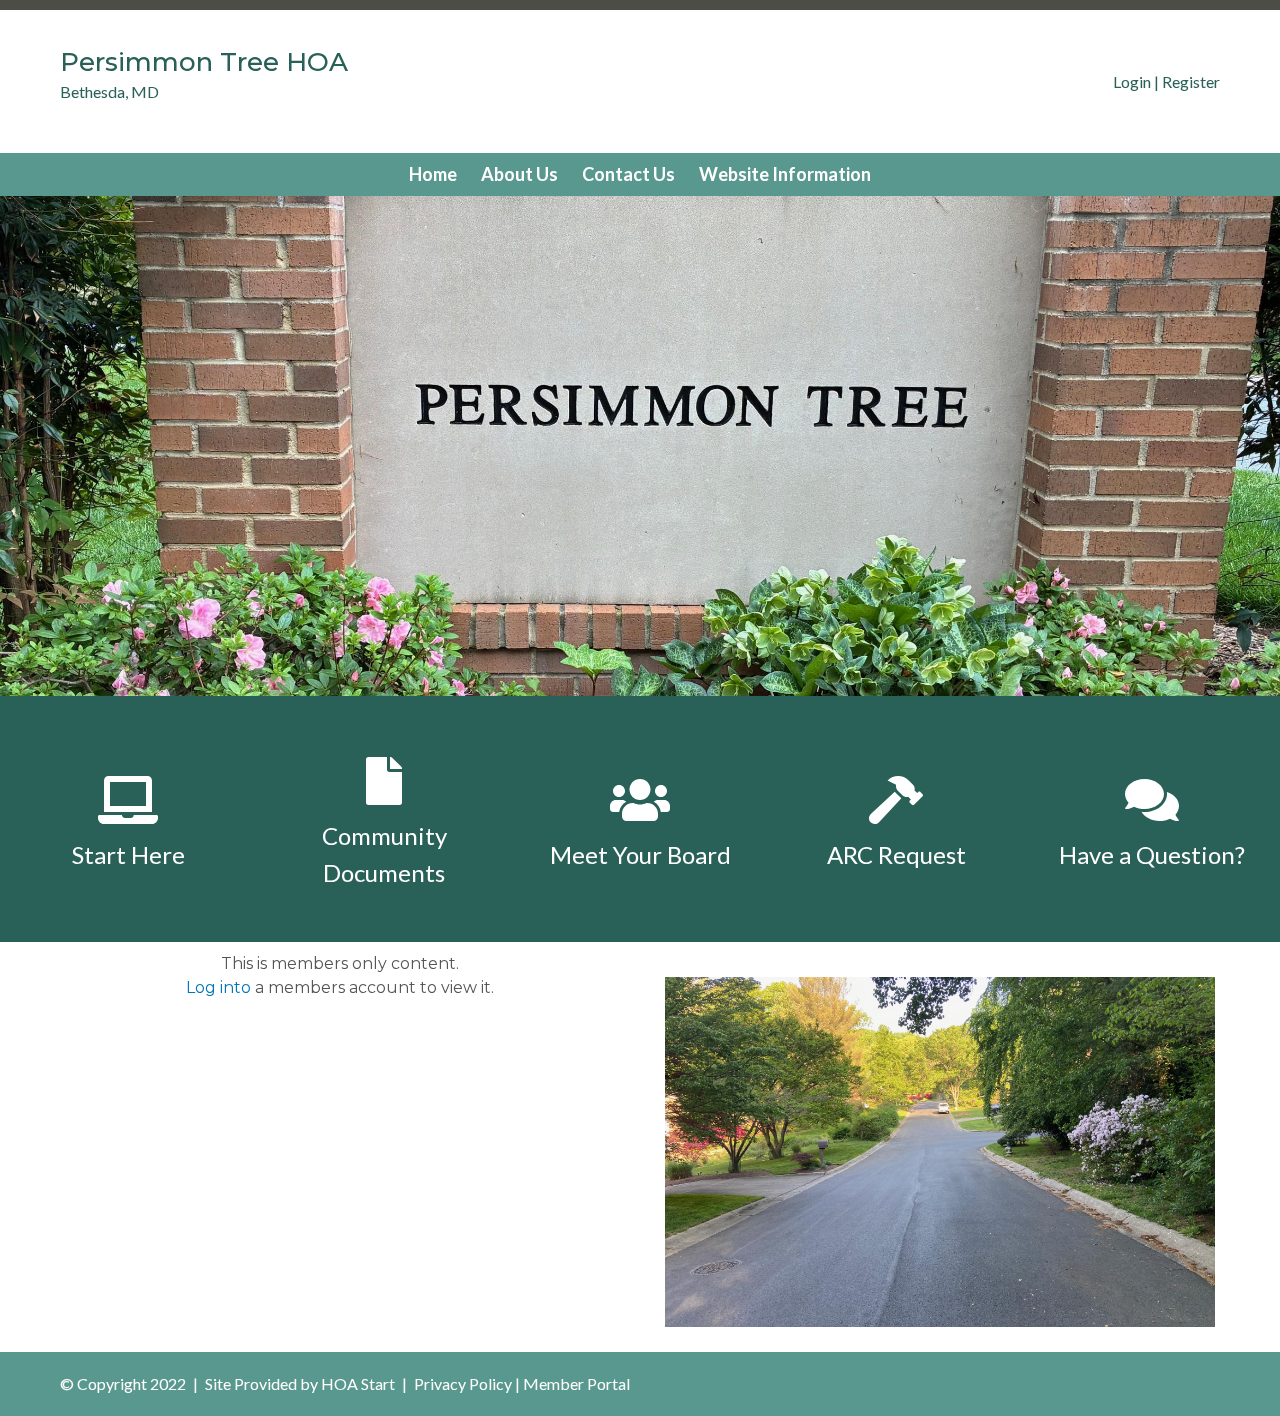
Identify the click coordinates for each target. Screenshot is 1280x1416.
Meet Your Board (640, 854)
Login (1132, 81)
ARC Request (896, 854)
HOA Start (358, 1383)
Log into (218, 987)
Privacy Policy (463, 1383)
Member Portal (576, 1383)
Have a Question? (1152, 854)
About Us (519, 174)
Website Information (785, 174)
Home (433, 174)
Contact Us (628, 174)
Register (1191, 81)
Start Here (128, 854)
